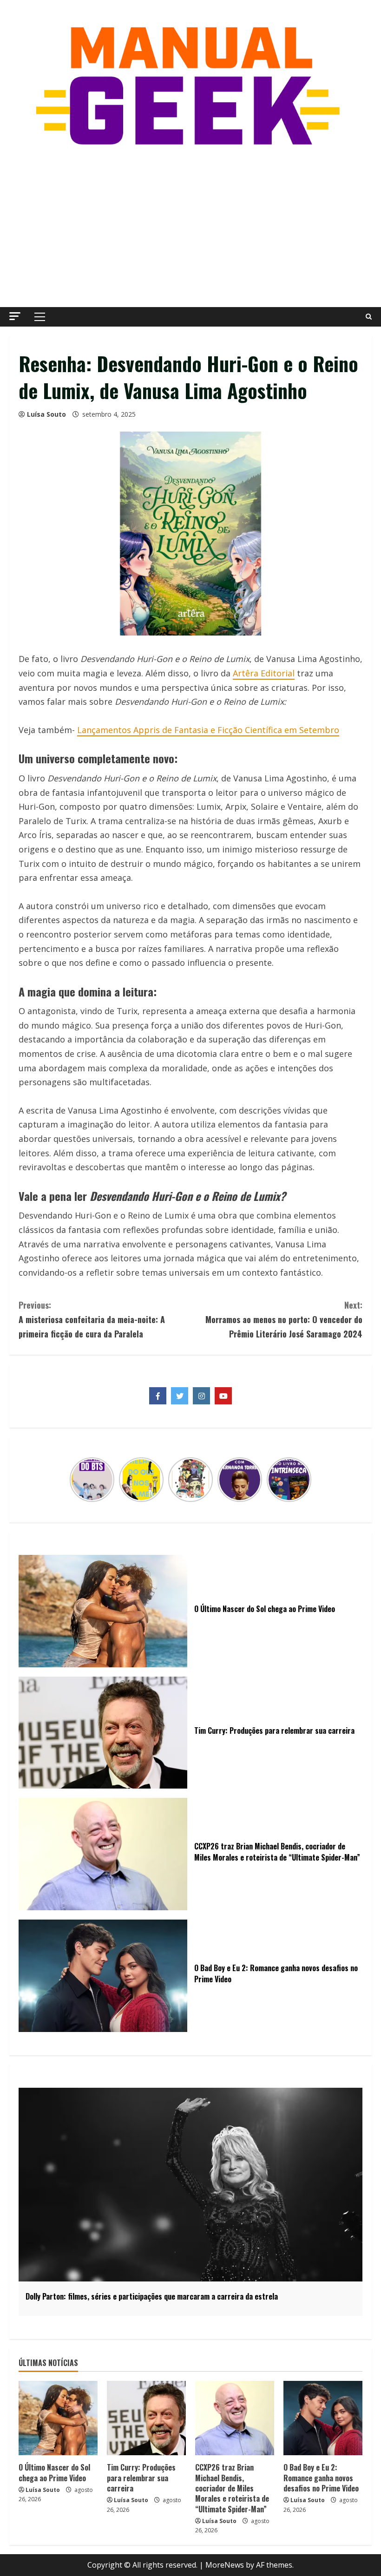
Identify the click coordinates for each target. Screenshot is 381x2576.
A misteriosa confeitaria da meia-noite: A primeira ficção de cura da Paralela (92, 1319)
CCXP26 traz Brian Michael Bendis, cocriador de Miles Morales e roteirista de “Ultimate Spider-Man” (232, 2488)
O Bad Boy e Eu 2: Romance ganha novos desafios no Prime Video (321, 2478)
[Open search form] (369, 317)
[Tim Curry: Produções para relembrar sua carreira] (146, 2418)
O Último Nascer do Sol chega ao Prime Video (54, 2472)
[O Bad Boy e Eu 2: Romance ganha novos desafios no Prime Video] (323, 2418)
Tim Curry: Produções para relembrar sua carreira (141, 2478)
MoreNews (225, 2565)
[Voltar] (75, 1480)
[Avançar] (306, 1480)
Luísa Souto (46, 414)
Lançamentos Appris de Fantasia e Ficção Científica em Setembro (208, 730)
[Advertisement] (190, 228)
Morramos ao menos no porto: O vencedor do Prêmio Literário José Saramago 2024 (284, 1319)
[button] (15, 316)
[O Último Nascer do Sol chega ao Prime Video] (58, 2418)
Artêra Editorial (264, 673)
